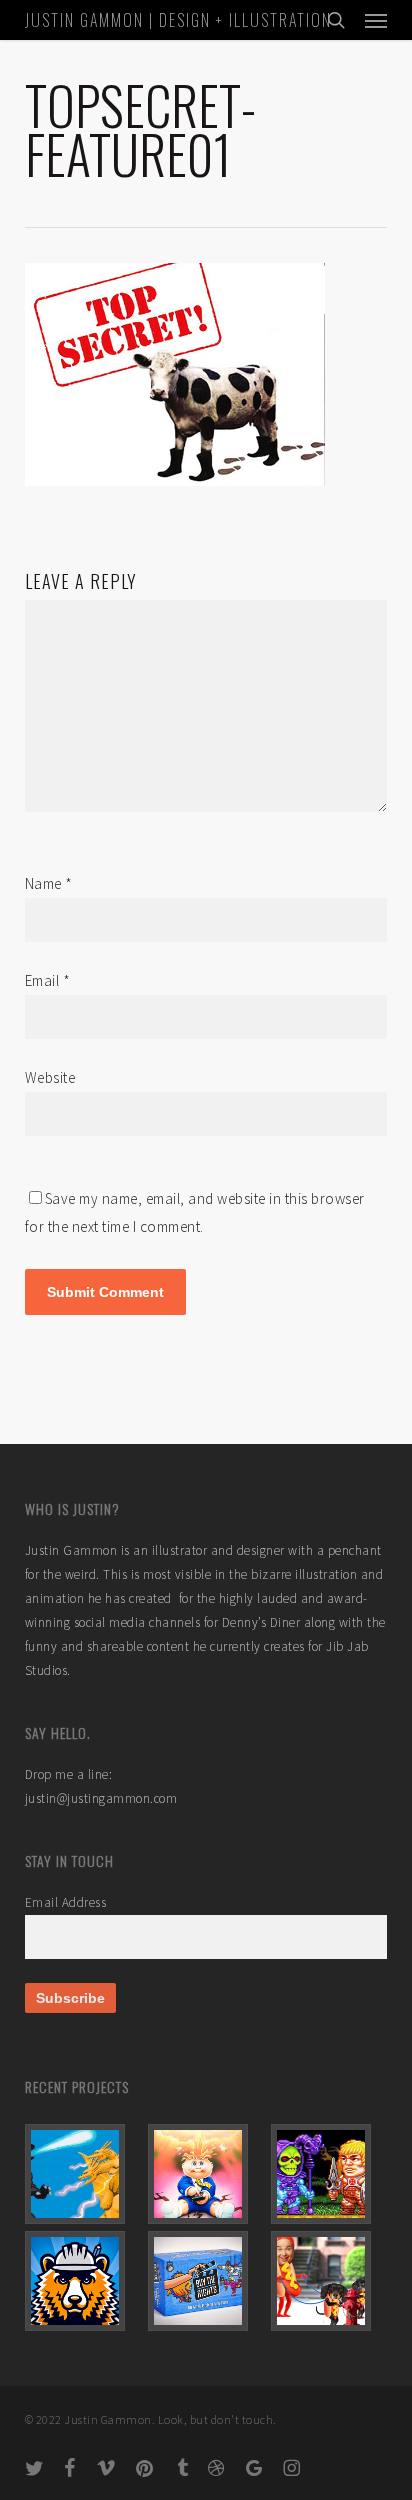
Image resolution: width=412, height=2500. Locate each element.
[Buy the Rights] (206, 2281)
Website (50, 1077)
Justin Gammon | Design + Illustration (178, 20)
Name (49, 883)
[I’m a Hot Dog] (329, 2281)
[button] (376, 20)
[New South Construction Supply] (83, 2281)
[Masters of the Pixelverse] (329, 2174)
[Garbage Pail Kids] (206, 2174)
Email (48, 980)
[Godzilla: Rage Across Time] (83, 2174)
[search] (336, 20)
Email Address (66, 1902)
